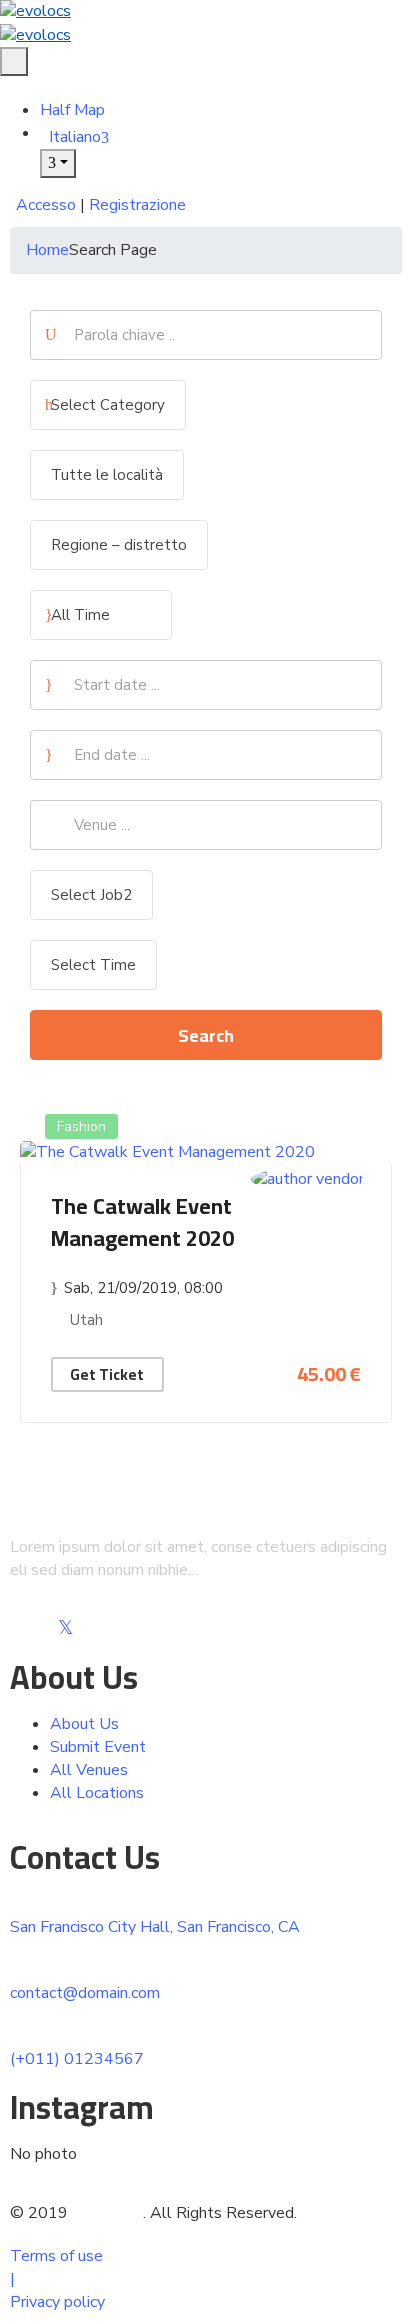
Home (47, 250)
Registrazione (137, 205)
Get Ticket (107, 1374)
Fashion (81, 1126)
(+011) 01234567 (77, 2059)
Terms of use (56, 2256)
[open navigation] (14, 61)
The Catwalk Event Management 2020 (142, 1222)
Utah (86, 1320)
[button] (6, 87)
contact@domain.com (85, 1993)
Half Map (72, 110)
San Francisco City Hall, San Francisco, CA (155, 1927)
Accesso (46, 205)
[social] (18, 1629)
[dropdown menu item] (58, 163)
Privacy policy (57, 2302)
